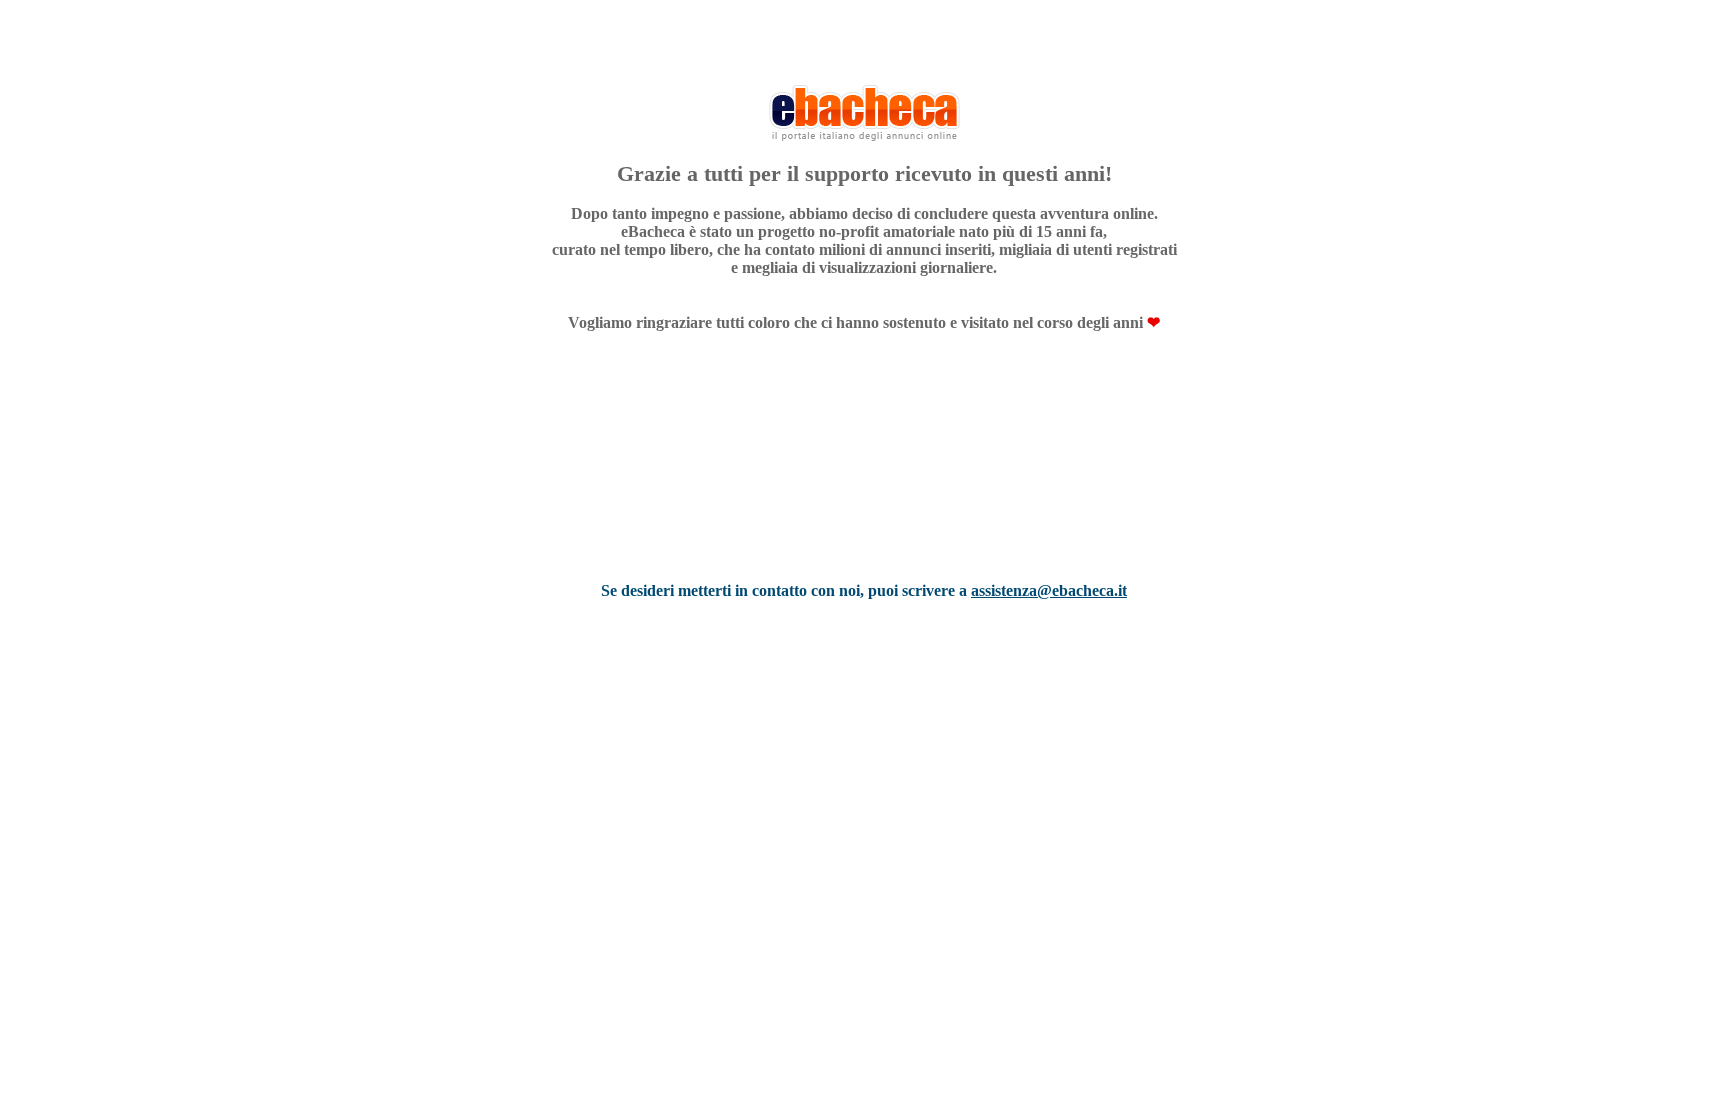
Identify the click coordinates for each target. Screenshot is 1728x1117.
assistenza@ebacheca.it (1049, 590)
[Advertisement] (864, 483)
